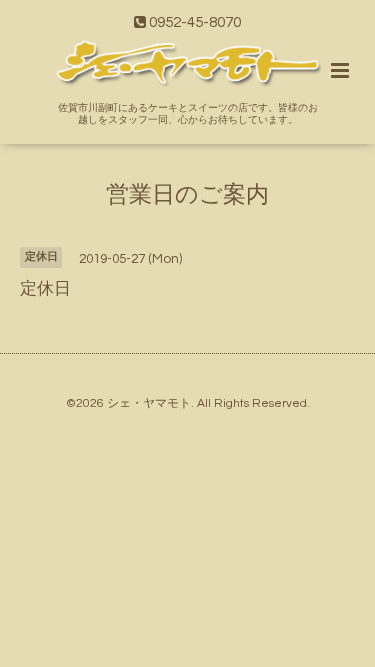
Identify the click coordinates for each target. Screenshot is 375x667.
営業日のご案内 (187, 194)
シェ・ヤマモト (149, 403)
